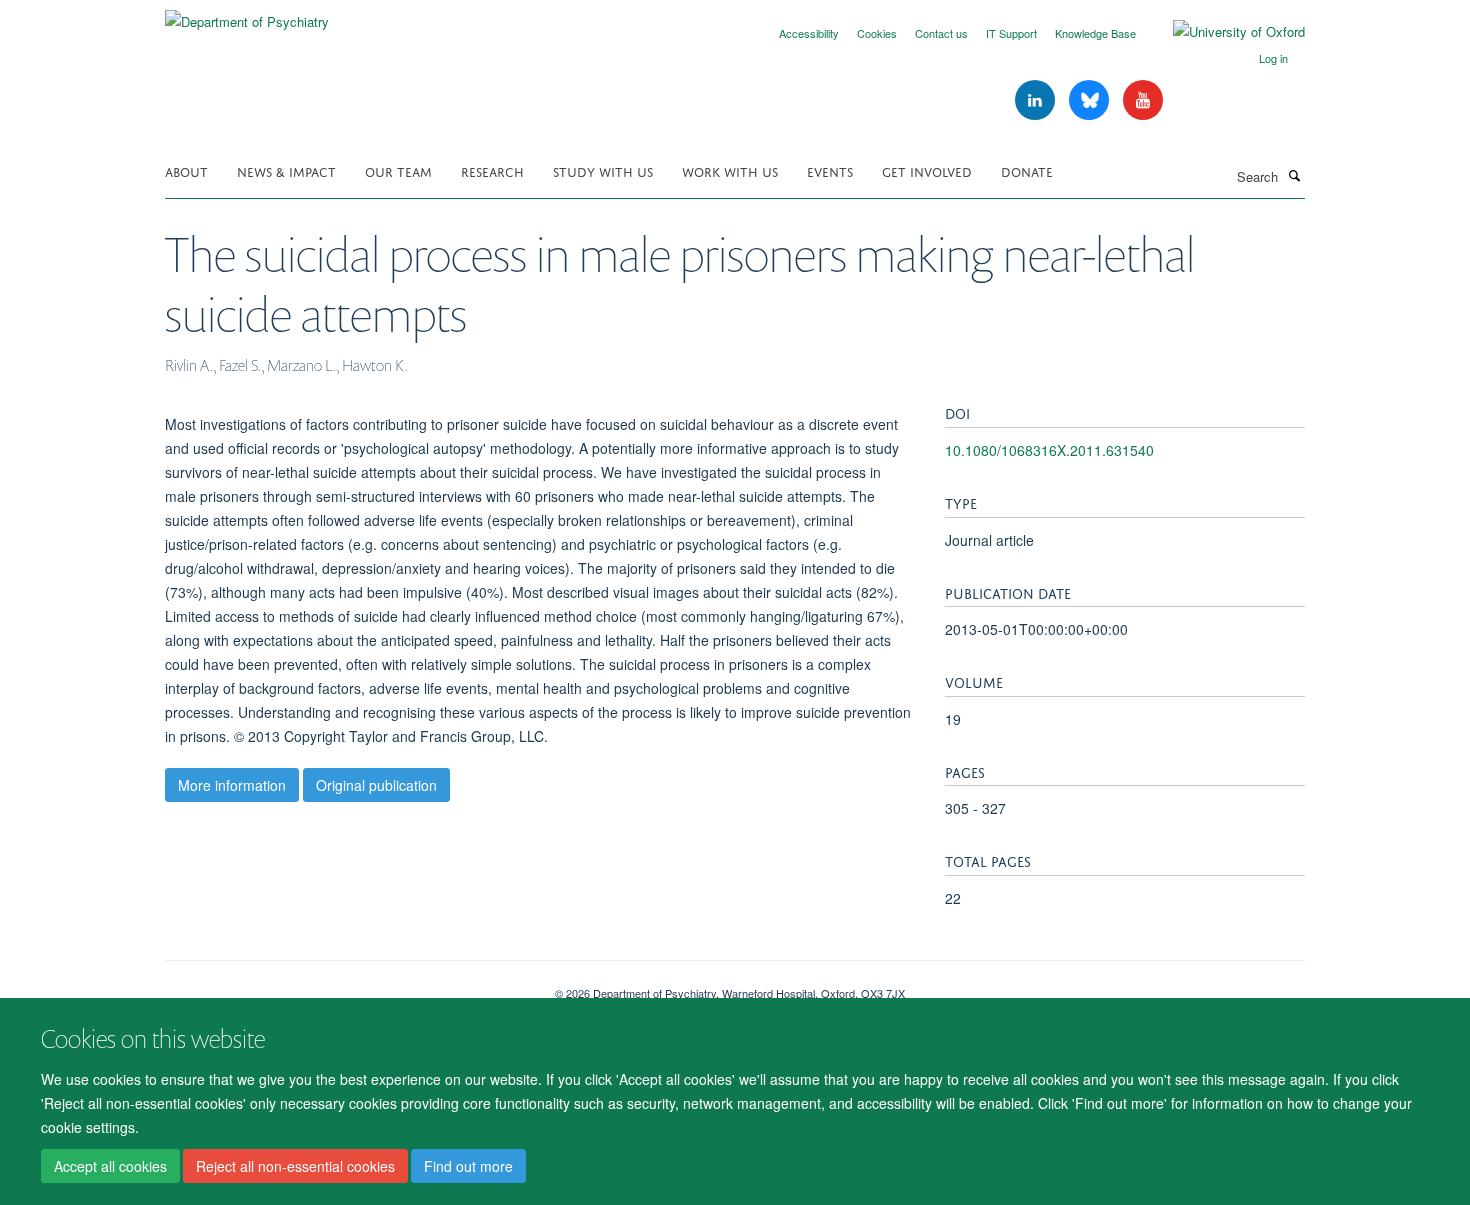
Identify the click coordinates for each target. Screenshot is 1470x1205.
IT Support (1011, 33)
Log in (1273, 58)
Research (492, 170)
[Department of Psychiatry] (247, 14)
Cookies (877, 33)
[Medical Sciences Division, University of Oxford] (345, 986)
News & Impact (286, 170)
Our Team (398, 170)
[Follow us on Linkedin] (1037, 100)
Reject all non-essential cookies (295, 1166)
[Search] (1294, 175)
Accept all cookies (110, 1166)
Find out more (468, 1166)
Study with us (603, 170)
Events (830, 170)
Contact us (941, 33)
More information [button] (232, 785)
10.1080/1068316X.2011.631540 (1049, 450)
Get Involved (927, 170)
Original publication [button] (376, 785)
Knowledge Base (1095, 33)
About (186, 170)
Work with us (730, 170)
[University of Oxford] (1224, 32)
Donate (1027, 170)
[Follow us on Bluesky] (1091, 100)
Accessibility (809, 33)
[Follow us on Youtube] (1143, 100)
